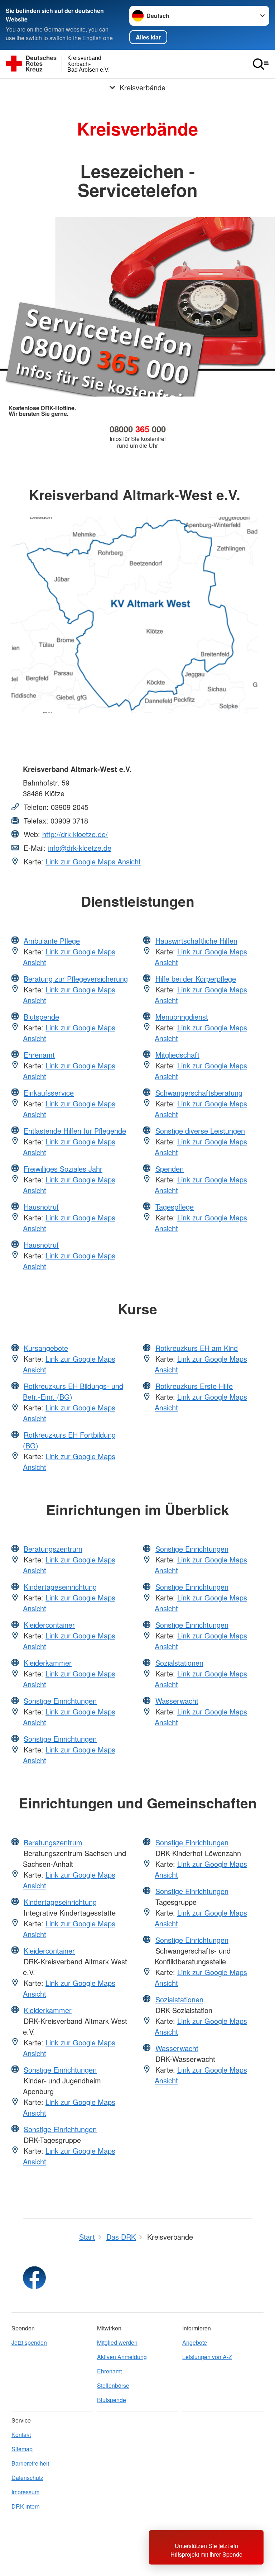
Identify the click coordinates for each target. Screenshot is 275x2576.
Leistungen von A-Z (207, 2357)
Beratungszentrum (53, 1549)
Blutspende (41, 1017)
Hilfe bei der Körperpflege (196, 979)
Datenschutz (27, 2478)
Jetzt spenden (29, 2342)
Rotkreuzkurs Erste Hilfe (194, 1386)
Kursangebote (46, 1348)
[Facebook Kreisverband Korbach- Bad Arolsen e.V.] (34, 2278)
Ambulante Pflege (52, 941)
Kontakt (21, 2435)
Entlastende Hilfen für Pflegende (75, 1131)
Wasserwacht (177, 1701)
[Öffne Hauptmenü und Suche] (261, 64)
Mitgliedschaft (177, 1055)
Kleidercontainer (49, 1625)
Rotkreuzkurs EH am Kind (197, 1348)
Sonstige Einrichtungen (60, 1701)
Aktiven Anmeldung (122, 2357)
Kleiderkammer (48, 1663)
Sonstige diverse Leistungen (200, 1131)
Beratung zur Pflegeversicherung (76, 979)
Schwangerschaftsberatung (199, 1093)
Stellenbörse (113, 2385)
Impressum (25, 2492)
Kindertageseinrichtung (60, 1587)
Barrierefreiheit (30, 2463)
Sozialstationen (179, 1663)
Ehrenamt (39, 1055)
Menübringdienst (182, 1017)
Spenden (170, 1169)
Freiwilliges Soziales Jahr (63, 1169)
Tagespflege (175, 1207)
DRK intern (26, 2506)
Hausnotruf (41, 1207)
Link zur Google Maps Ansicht (93, 861)
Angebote (195, 2342)
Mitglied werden (117, 2342)
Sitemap (22, 2449)
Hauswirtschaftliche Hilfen (196, 941)
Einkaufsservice (49, 1093)
